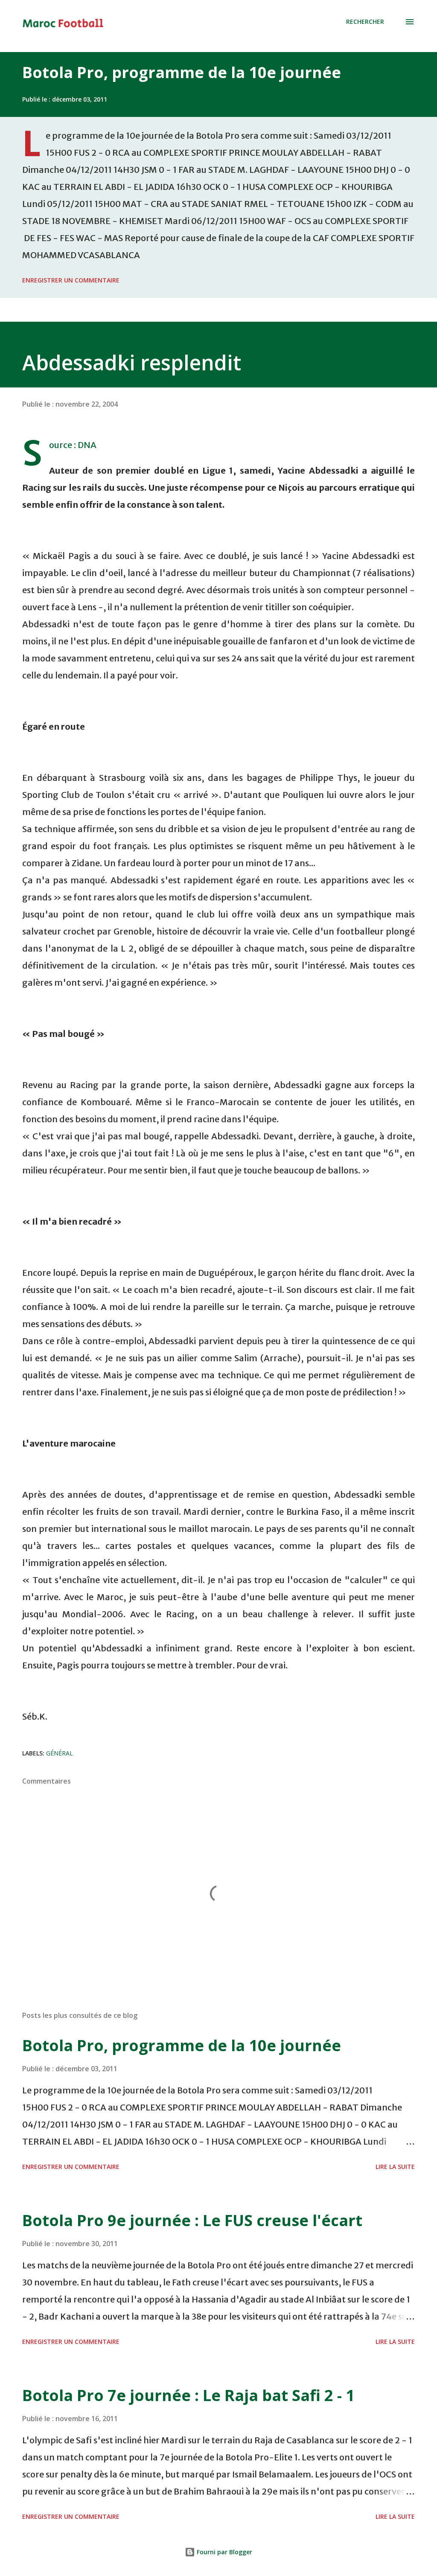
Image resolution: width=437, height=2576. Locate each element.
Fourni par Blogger (224, 2552)
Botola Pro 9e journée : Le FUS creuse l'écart (192, 2220)
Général (60, 1753)
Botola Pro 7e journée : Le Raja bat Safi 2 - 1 (188, 2395)
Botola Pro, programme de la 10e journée (182, 72)
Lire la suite (395, 2167)
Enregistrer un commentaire (71, 280)
